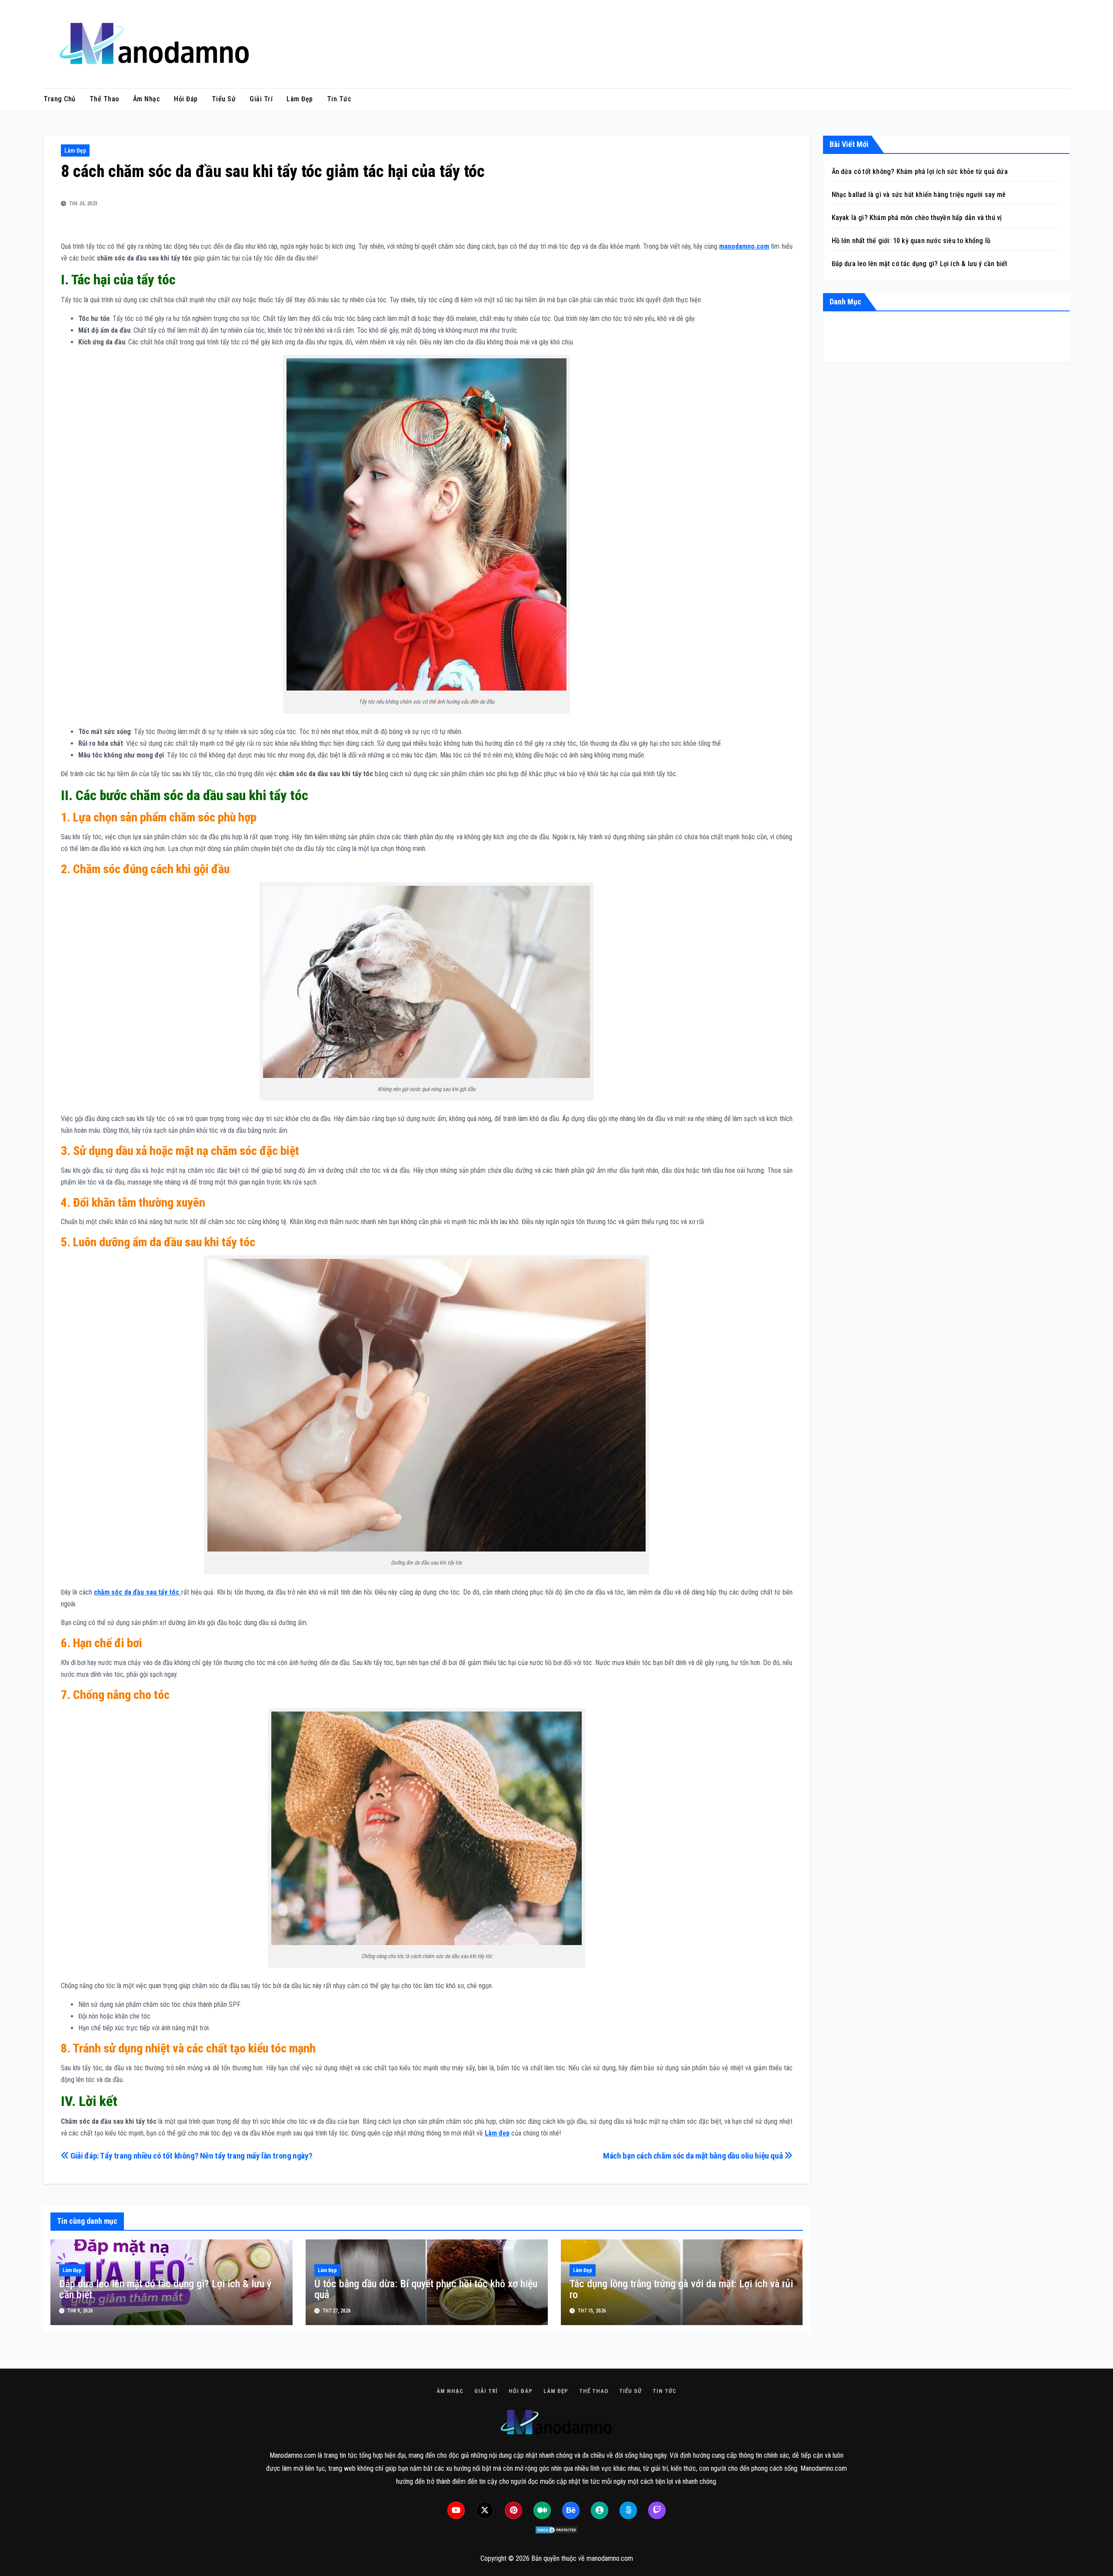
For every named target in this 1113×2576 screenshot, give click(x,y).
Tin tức (339, 99)
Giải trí (261, 99)
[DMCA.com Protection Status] (556, 2530)
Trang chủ (60, 99)
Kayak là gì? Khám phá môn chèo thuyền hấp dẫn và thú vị (917, 218)
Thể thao (104, 99)
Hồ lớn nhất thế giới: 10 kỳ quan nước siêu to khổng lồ (912, 241)
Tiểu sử (224, 99)
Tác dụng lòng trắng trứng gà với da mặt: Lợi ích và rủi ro (681, 2289)
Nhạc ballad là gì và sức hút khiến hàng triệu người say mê (919, 195)
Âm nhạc (147, 99)
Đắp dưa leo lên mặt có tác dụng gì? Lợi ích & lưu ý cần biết (165, 2289)
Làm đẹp (300, 99)
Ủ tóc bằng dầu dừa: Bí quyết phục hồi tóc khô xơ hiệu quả (426, 2289)
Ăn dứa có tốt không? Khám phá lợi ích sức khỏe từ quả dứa (920, 172)
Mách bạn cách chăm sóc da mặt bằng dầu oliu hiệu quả (694, 2156)
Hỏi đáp (186, 99)
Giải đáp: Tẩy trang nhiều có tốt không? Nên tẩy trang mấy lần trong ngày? (191, 2156)
